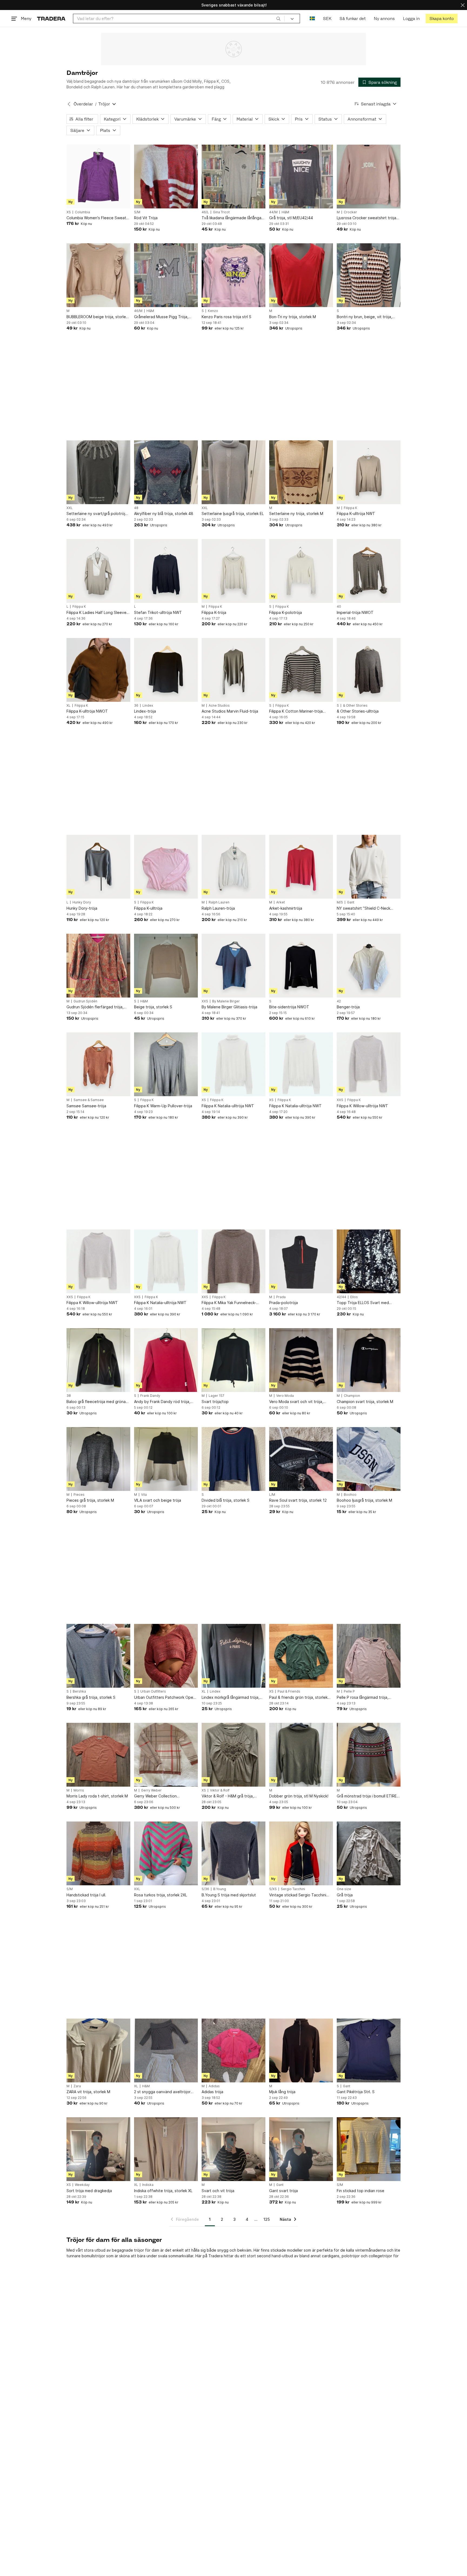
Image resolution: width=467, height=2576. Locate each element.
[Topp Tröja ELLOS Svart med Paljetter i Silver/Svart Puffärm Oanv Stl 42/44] (369, 1261)
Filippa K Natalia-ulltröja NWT (228, 1106)
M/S (340, 902)
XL (69, 706)
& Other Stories (355, 706)
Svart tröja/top (215, 1402)
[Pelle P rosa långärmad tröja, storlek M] (369, 1656)
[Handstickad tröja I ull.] (98, 1853)
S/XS (273, 1889)
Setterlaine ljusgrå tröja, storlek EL (233, 513)
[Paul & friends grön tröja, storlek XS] (301, 1656)
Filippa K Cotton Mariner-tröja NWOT (296, 711)
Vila (144, 1495)
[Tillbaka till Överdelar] (69, 104)
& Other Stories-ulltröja (358, 711)
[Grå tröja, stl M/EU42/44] (301, 177)
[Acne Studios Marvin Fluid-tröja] (234, 670)
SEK (327, 19)
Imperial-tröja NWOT (355, 612)
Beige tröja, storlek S (153, 1007)
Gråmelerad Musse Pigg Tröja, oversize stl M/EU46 (161, 317)
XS (69, 212)
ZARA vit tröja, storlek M (88, 2092)
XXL (70, 508)
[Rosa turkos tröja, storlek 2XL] (166, 1853)
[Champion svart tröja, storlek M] (369, 1360)
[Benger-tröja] (369, 966)
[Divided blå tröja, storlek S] (234, 1459)
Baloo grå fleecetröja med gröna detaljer (96, 1402)
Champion (352, 1396)
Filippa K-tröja (214, 612)
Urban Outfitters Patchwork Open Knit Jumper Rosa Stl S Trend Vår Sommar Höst (165, 1698)
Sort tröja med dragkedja (89, 2191)
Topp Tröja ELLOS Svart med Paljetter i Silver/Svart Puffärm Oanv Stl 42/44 (364, 1303)
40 (339, 607)
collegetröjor (380, 2256)
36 (136, 706)
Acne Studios (219, 706)
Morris (79, 1790)
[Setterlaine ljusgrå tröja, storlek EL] (234, 472)
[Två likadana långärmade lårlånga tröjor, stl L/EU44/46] (234, 177)
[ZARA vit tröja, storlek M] (98, 2050)
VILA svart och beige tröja (158, 1500)
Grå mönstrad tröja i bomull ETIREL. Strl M (368, 1796)
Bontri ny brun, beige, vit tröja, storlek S (364, 317)
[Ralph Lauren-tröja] (234, 867)
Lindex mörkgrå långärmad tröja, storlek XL (231, 1698)
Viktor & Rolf (220, 1790)
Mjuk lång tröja (282, 2092)
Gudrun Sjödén (85, 1001)
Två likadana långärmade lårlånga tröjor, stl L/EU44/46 (231, 218)
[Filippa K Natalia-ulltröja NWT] (234, 1064)
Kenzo (213, 311)
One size (344, 1889)
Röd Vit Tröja (146, 218)
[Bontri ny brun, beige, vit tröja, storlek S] (369, 275)
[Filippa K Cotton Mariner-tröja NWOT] (301, 670)
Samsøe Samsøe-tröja (86, 1106)
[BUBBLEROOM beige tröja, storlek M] (98, 275)
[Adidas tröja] (234, 2050)
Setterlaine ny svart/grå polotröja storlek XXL (97, 514)
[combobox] (179, 19)
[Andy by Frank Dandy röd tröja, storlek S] (166, 1360)
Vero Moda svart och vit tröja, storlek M (296, 1402)
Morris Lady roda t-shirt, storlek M (97, 1796)
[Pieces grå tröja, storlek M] (98, 1459)
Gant (351, 902)
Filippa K (351, 508)
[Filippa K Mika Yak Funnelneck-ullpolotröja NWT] (234, 1261)
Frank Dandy (150, 1396)
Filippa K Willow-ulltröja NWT (362, 1106)
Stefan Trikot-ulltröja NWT (158, 612)
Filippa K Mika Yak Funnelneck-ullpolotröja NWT (229, 1303)
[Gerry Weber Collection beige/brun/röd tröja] (166, 1755)
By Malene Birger (226, 1001)
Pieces (79, 1495)
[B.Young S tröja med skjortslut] (234, 1853)
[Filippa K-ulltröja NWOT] (98, 670)
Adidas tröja (212, 2092)
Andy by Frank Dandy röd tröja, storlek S (162, 1402)
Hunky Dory (82, 902)
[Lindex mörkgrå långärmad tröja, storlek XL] (234, 1656)
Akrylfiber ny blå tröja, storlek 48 (164, 513)
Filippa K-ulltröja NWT (356, 513)
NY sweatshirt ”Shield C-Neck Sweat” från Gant (363, 908)
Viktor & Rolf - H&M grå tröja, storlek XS (228, 1796)
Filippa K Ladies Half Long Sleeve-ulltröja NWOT (97, 613)
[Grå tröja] (369, 1853)
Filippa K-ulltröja (148, 908)
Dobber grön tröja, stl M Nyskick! (299, 1796)
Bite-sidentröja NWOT (289, 1007)
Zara (77, 2086)
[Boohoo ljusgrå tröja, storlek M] (369, 1459)
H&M (285, 212)
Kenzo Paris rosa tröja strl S (226, 317)
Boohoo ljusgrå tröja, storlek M (364, 1500)
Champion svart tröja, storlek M (365, 1402)
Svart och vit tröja (218, 2191)
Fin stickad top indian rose (361, 2191)
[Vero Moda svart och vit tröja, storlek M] (301, 1360)
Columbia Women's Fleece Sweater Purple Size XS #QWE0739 (98, 218)
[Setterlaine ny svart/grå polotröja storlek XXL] (98, 472)
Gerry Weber (151, 1790)
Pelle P (349, 1691)
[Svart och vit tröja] (234, 2149)
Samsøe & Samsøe (89, 1100)
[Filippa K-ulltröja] (166, 867)
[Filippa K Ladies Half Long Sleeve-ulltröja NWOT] (98, 571)
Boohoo (350, 1495)
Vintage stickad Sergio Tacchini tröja (298, 1895)
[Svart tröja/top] (234, 1360)
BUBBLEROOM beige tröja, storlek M (97, 317)
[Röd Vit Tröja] (166, 177)
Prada (281, 1297)
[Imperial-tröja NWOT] (369, 571)
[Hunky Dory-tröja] (98, 867)
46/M (138, 311)
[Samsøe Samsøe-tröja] (98, 1064)
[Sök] (278, 18)
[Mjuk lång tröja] (301, 2050)
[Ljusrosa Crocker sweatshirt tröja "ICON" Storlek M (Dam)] (369, 177)
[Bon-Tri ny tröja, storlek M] (301, 275)
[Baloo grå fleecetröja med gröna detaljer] (98, 1360)
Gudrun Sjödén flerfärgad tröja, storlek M (95, 1007)
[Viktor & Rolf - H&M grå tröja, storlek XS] (234, 1755)
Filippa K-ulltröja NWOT (87, 711)
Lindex (148, 706)
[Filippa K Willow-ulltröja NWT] (369, 1064)
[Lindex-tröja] (166, 670)
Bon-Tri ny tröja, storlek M (293, 317)
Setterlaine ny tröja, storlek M (296, 513)
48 (136, 508)
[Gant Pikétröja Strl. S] (369, 2050)
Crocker (350, 212)
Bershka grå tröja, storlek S (91, 1697)
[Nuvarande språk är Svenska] (312, 19)
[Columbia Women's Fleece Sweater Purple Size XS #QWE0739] (98, 177)
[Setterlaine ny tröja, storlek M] (301, 472)
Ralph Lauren (219, 902)
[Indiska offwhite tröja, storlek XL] (166, 2149)
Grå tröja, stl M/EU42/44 (291, 218)
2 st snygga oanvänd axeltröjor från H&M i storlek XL (162, 2092)
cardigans (331, 2256)
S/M (137, 212)
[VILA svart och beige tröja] (166, 1459)
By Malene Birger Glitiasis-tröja (229, 1007)
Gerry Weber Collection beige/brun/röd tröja (155, 1796)
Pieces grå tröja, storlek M (90, 1500)
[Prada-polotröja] (301, 1261)
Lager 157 (216, 1396)
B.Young (220, 1889)
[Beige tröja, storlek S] (166, 966)
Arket (281, 902)
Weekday (82, 2185)
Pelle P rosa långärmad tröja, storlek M (363, 1698)
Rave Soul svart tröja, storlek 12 (298, 1500)
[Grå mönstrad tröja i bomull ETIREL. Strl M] (369, 1755)
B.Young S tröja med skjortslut (229, 1895)
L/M (272, 1495)
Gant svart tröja (283, 2191)
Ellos (354, 1297)
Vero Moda (285, 1396)
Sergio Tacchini (293, 1889)
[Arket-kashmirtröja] (301, 867)
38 (69, 1396)
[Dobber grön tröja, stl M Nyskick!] (301, 1755)
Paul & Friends (289, 1691)
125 (267, 2219)
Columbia (82, 212)
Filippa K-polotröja (286, 612)
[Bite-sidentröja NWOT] (301, 966)
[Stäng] (463, 5)
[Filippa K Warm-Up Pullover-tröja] (166, 1064)
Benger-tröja (348, 1007)
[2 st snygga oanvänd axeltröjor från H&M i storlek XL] (166, 2050)
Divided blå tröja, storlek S (226, 1500)
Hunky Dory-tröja (82, 908)
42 (339, 1001)
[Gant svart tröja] (301, 2149)
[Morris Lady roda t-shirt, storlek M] (98, 1755)
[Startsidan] (51, 19)
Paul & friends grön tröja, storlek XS (298, 1698)
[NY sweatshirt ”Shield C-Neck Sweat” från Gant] (369, 867)
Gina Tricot (221, 212)
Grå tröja (345, 1895)
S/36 (205, 1889)
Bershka (79, 1691)
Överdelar (83, 104)
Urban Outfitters (153, 1691)
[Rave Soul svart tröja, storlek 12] (301, 1459)
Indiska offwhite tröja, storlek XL (163, 2191)
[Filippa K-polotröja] (301, 571)
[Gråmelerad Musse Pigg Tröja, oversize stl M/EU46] (166, 275)
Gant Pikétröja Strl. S (356, 2092)
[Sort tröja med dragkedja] (98, 2149)
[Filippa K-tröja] (234, 571)
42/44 (341, 1297)
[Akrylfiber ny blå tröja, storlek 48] (166, 472)
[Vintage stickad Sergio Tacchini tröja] (301, 1853)
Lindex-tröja (145, 711)
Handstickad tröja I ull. (86, 1895)
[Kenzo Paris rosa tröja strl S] (234, 275)
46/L (205, 212)
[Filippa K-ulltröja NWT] (369, 472)
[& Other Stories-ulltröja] (369, 670)
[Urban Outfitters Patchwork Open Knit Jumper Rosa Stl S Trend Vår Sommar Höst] (166, 1656)
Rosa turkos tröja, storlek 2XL (161, 1895)
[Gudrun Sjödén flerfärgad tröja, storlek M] (98, 966)
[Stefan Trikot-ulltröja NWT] (166, 571)
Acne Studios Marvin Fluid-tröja (230, 711)
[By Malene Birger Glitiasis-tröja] (234, 966)
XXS (205, 1001)
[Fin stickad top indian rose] (369, 2149)
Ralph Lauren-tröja (218, 908)
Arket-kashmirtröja (286, 908)
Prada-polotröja (283, 1303)
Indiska (148, 2185)
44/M (273, 212)
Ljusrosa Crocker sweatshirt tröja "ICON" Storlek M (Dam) (366, 218)
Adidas (214, 2086)
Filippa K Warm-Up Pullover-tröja (163, 1106)
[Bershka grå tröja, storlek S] (98, 1656)
